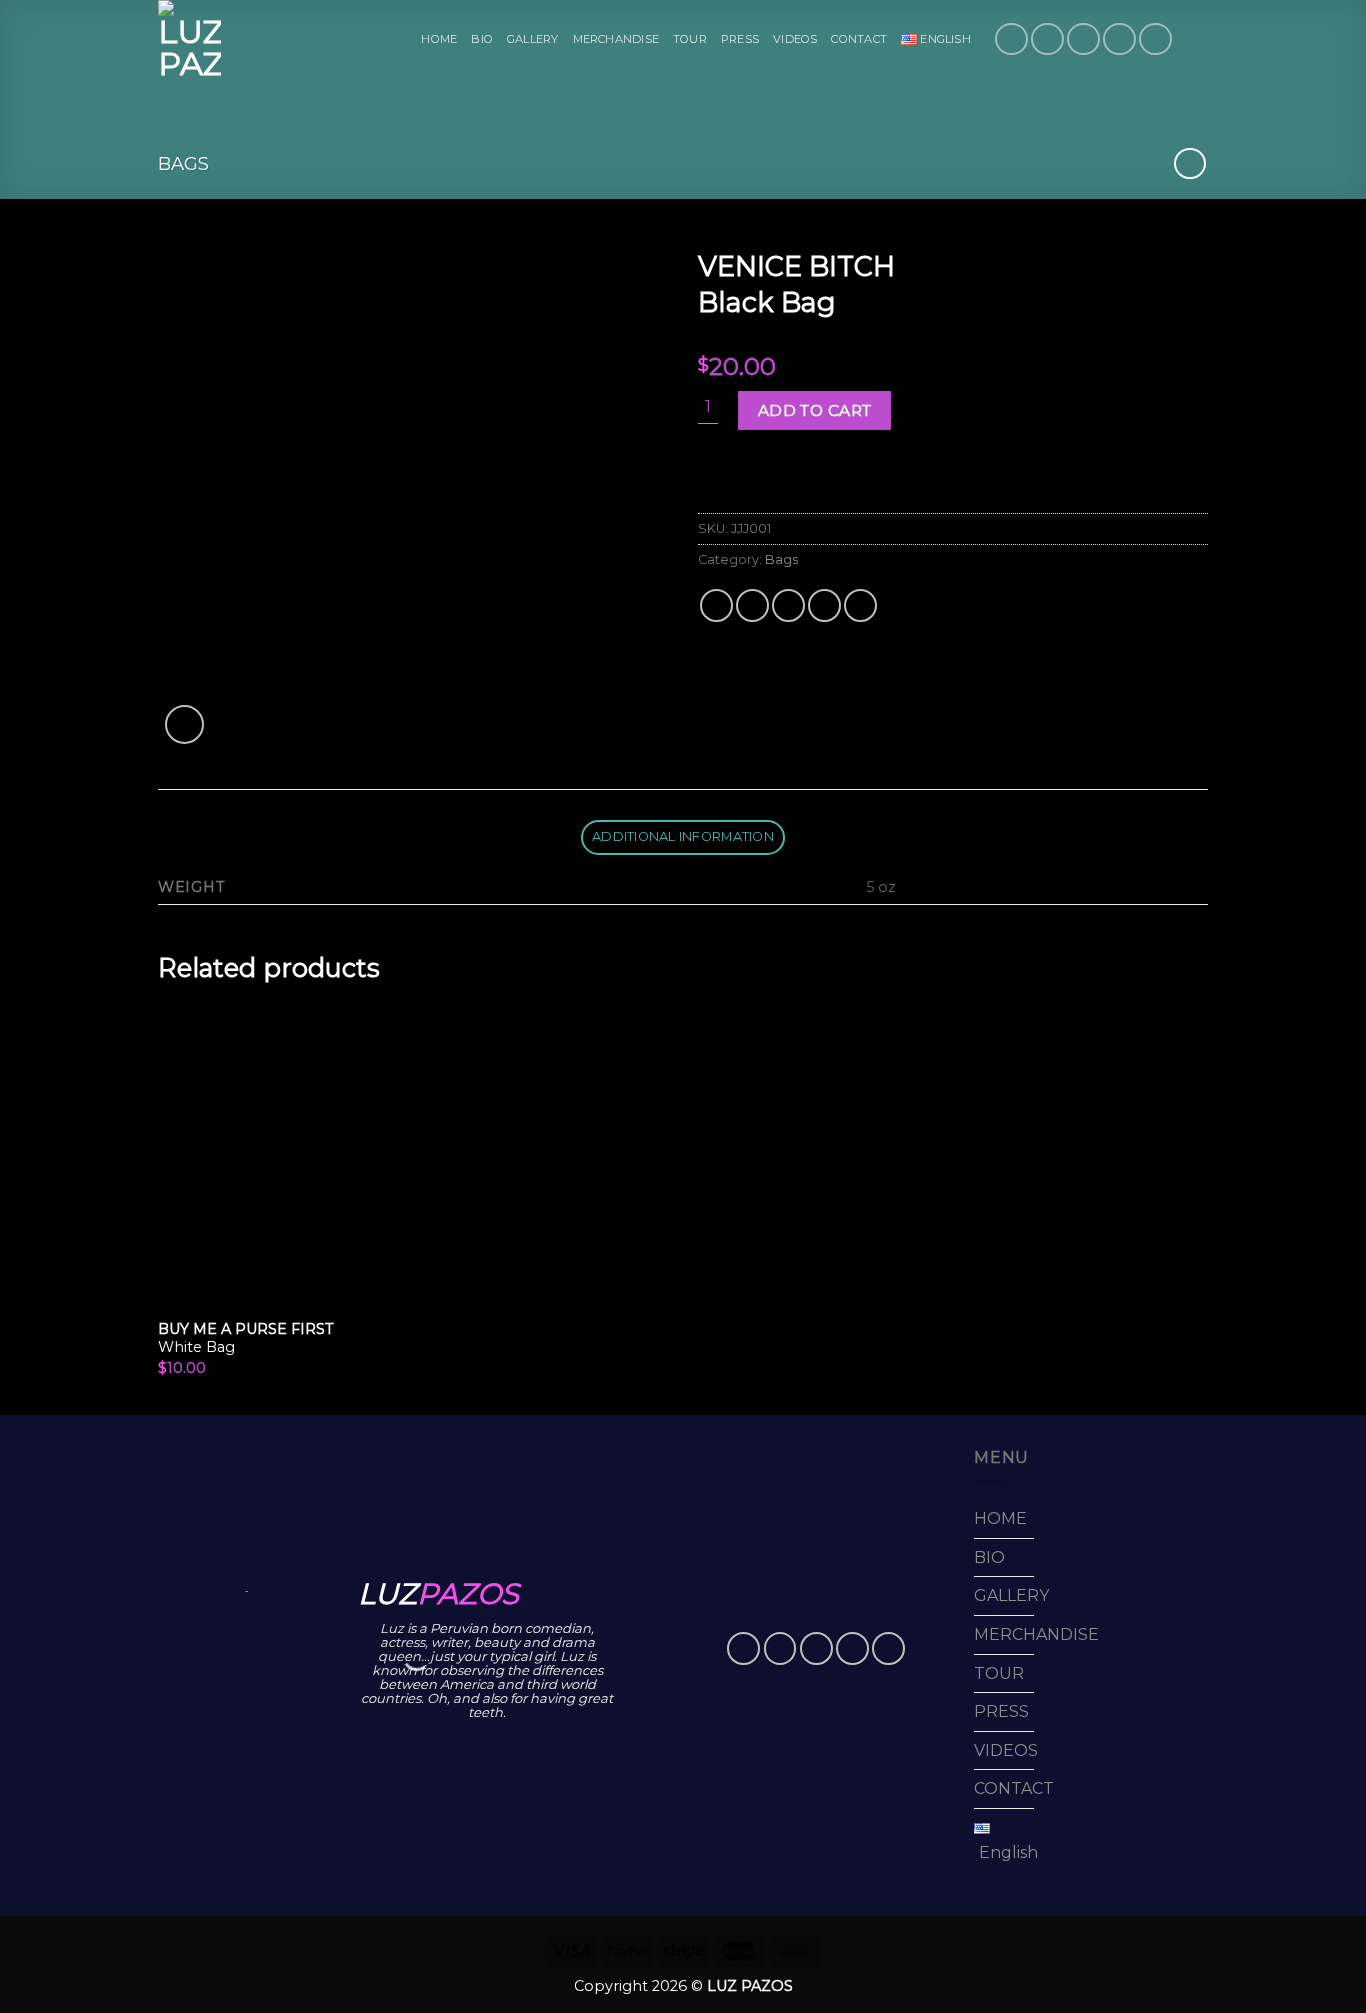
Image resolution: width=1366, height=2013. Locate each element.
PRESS (740, 39)
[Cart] (1198, 39)
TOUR (690, 39)
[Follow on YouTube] (1155, 39)
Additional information (683, 836)
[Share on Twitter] (752, 605)
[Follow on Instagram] (1047, 39)
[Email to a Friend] (788, 605)
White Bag (246, 1338)
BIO (482, 39)
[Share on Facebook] (716, 605)
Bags (183, 163)
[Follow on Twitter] (1083, 39)
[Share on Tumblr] (860, 605)
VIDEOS (795, 39)
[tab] (683, 837)
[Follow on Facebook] (1011, 39)
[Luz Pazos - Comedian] (191, 39)
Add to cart (815, 410)
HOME (439, 39)
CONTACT (859, 39)
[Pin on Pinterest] (824, 605)
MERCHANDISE (616, 39)
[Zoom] (184, 724)
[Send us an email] (1119, 39)
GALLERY (533, 39)
